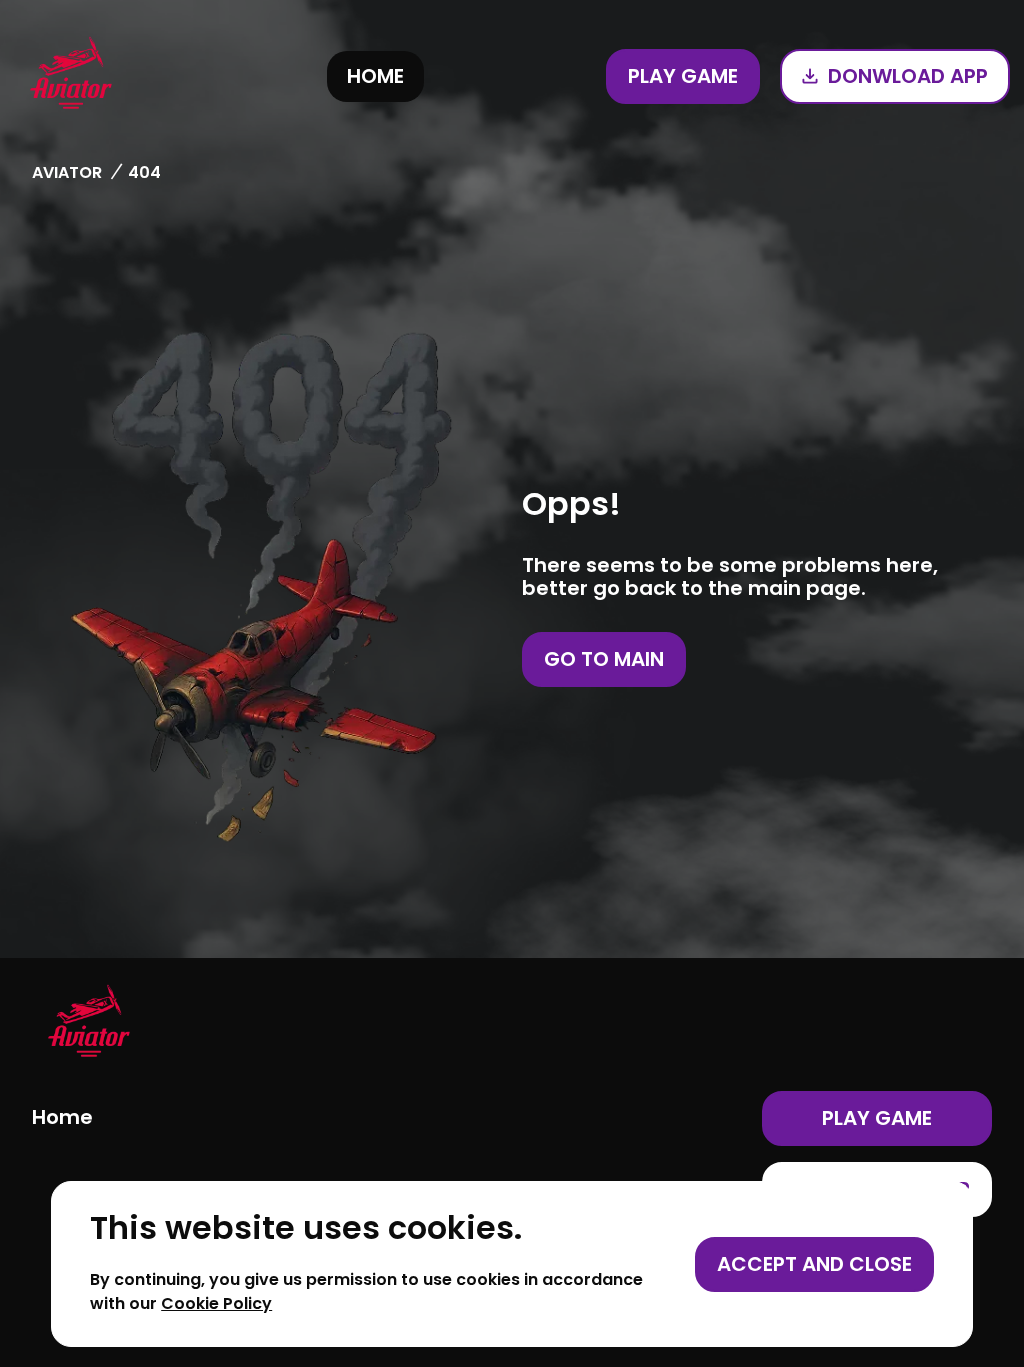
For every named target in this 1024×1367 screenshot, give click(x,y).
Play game (683, 76)
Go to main (604, 659)
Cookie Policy (216, 1303)
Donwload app (908, 76)
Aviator (67, 172)
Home (375, 76)
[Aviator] (71, 76)
